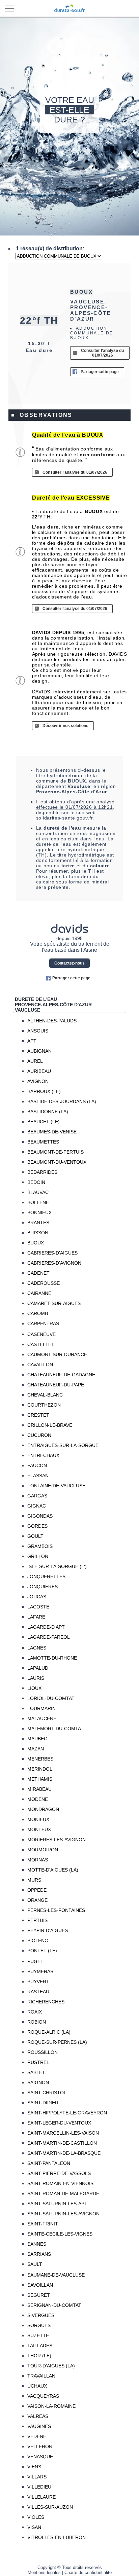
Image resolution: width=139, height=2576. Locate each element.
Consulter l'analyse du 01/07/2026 (102, 353)
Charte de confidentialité (88, 2572)
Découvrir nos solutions (65, 726)
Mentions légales (44, 2572)
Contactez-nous (69, 963)
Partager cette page (100, 372)
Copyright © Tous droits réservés (70, 2567)
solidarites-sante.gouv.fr (64, 818)
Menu (9, 9)
